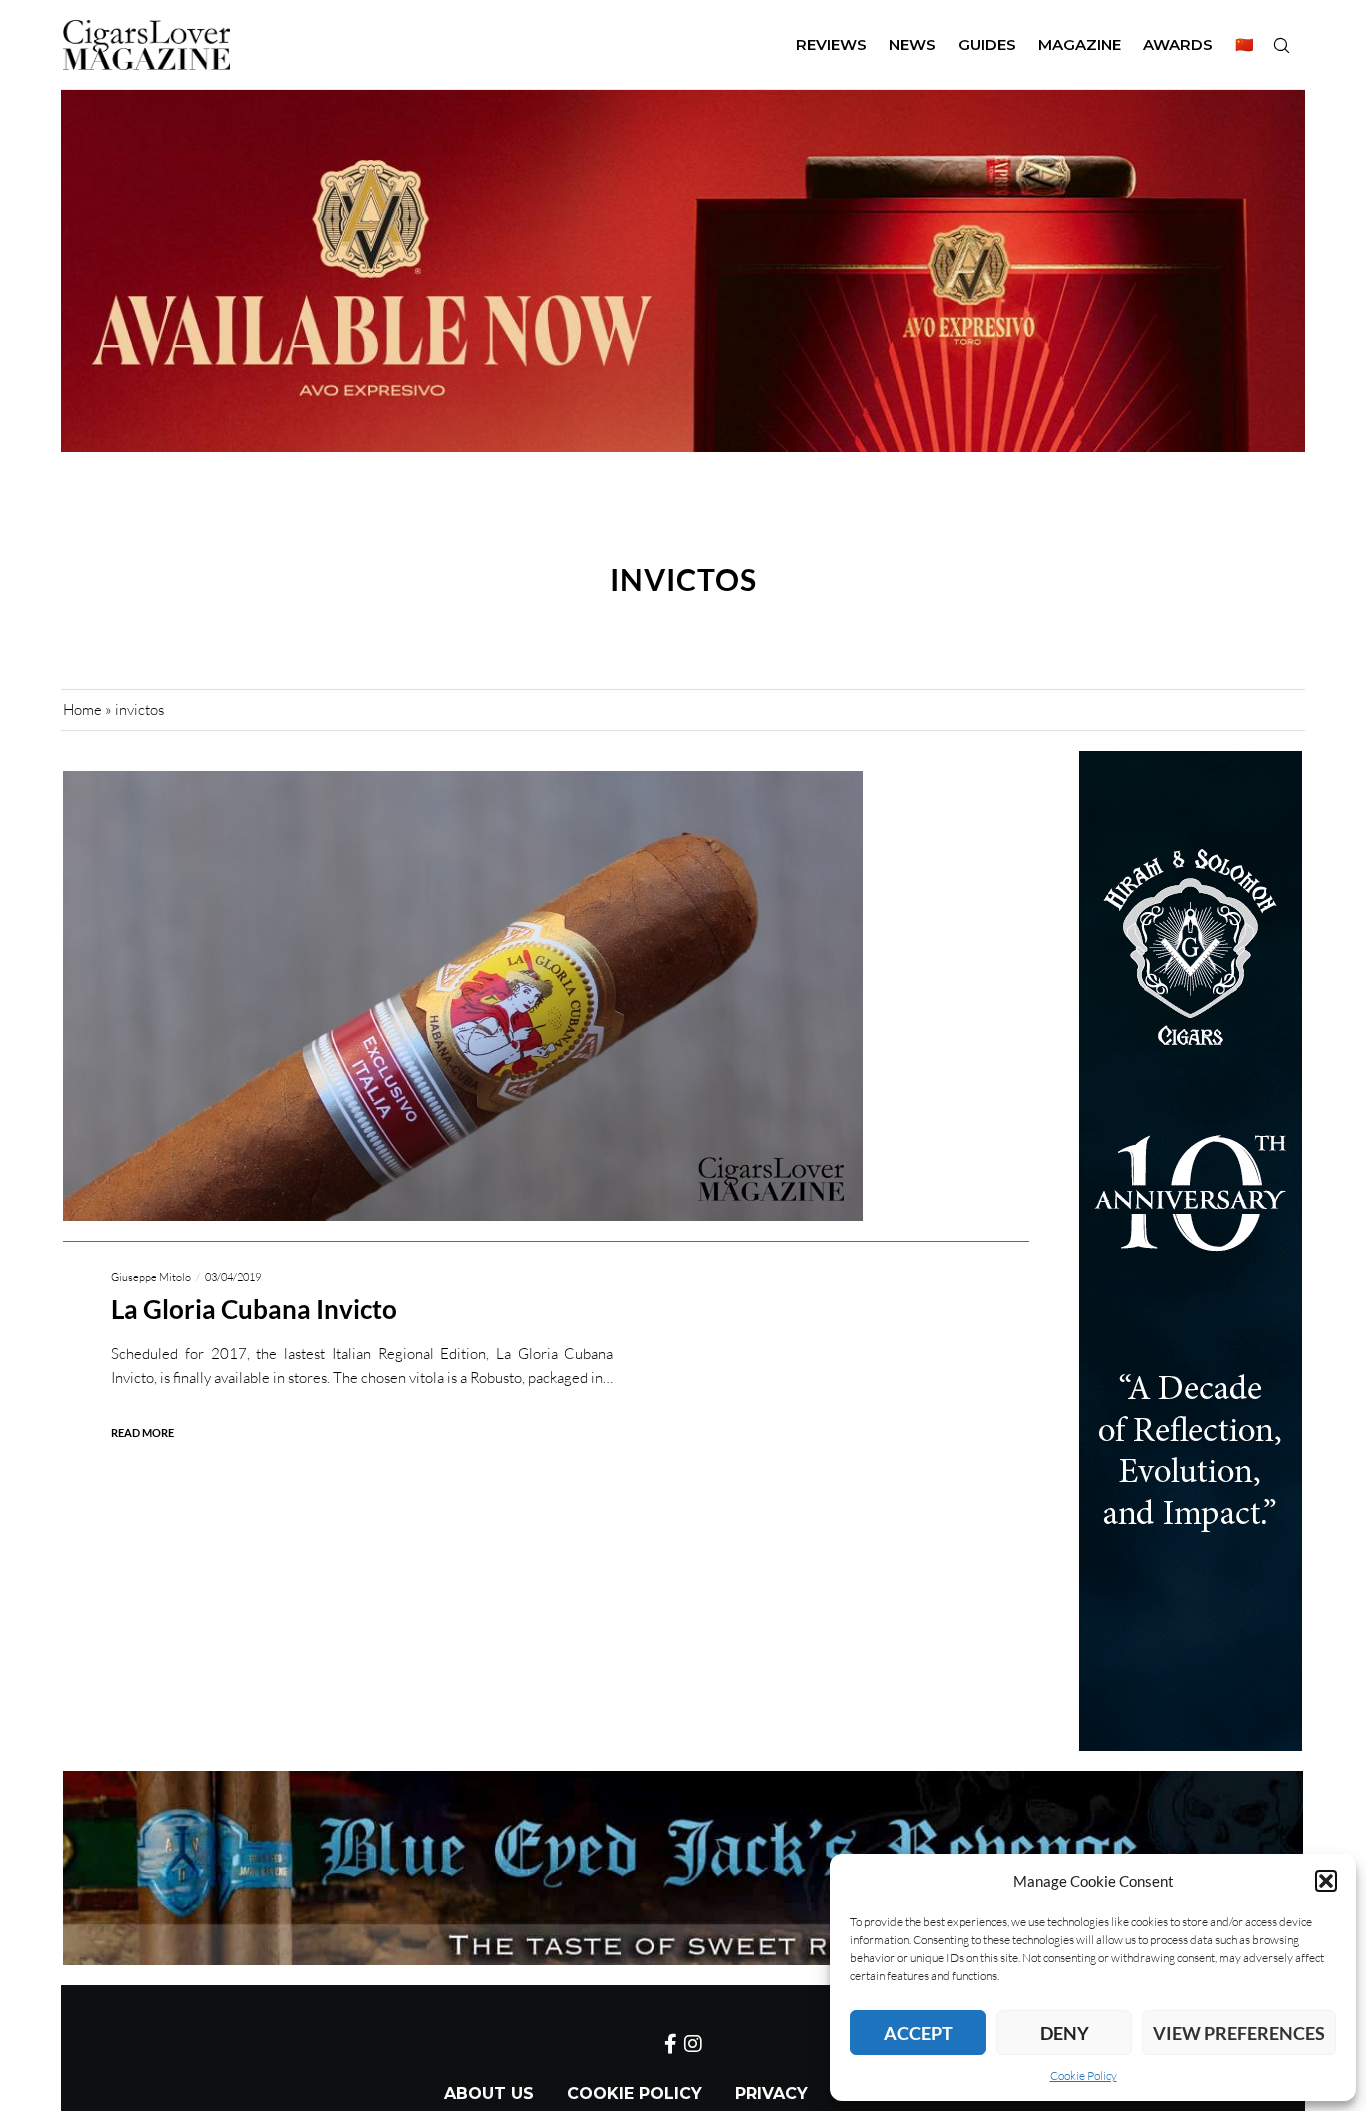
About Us (489, 2093)
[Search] (1281, 45)
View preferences (1239, 2033)
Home (82, 709)
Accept (918, 2033)
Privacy (771, 2093)
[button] (1326, 1881)
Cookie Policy (1083, 2075)
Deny (1064, 2033)
